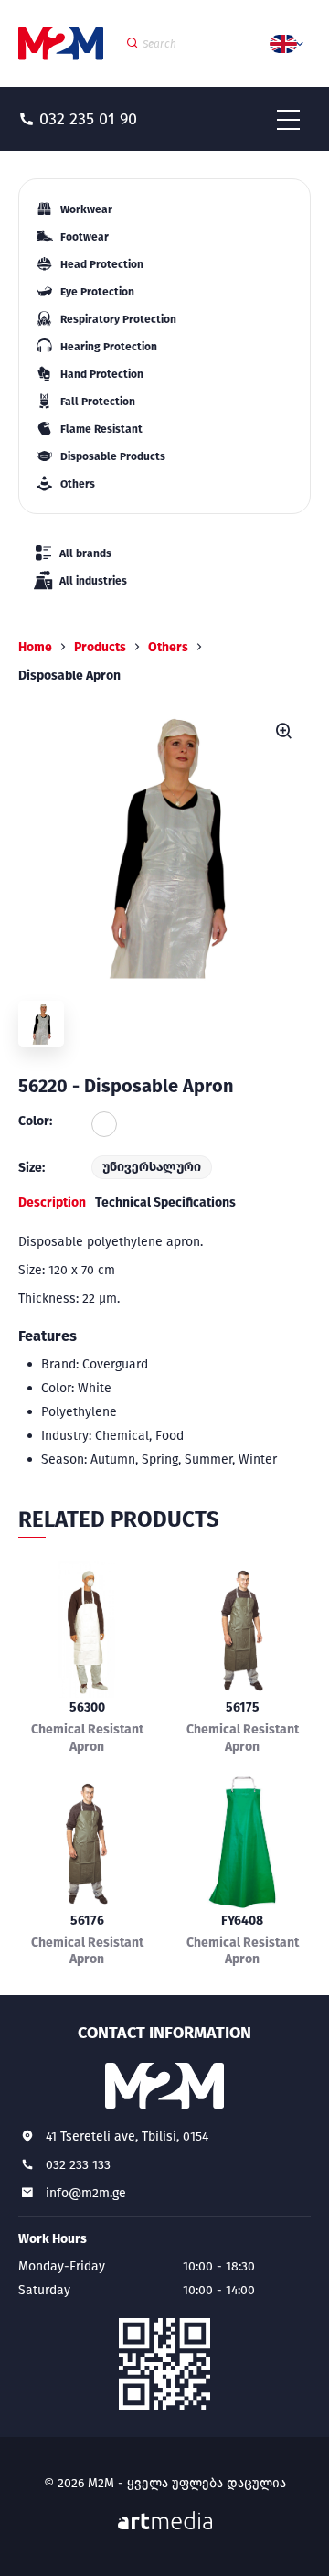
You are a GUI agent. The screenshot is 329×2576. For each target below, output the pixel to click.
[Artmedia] (165, 2521)
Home (35, 647)
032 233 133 (78, 2165)
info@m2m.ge (86, 2193)
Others (168, 647)
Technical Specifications (165, 1202)
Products (100, 647)
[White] (104, 1124)
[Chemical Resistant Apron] (87, 1629)
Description (52, 1202)
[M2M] (61, 43)
